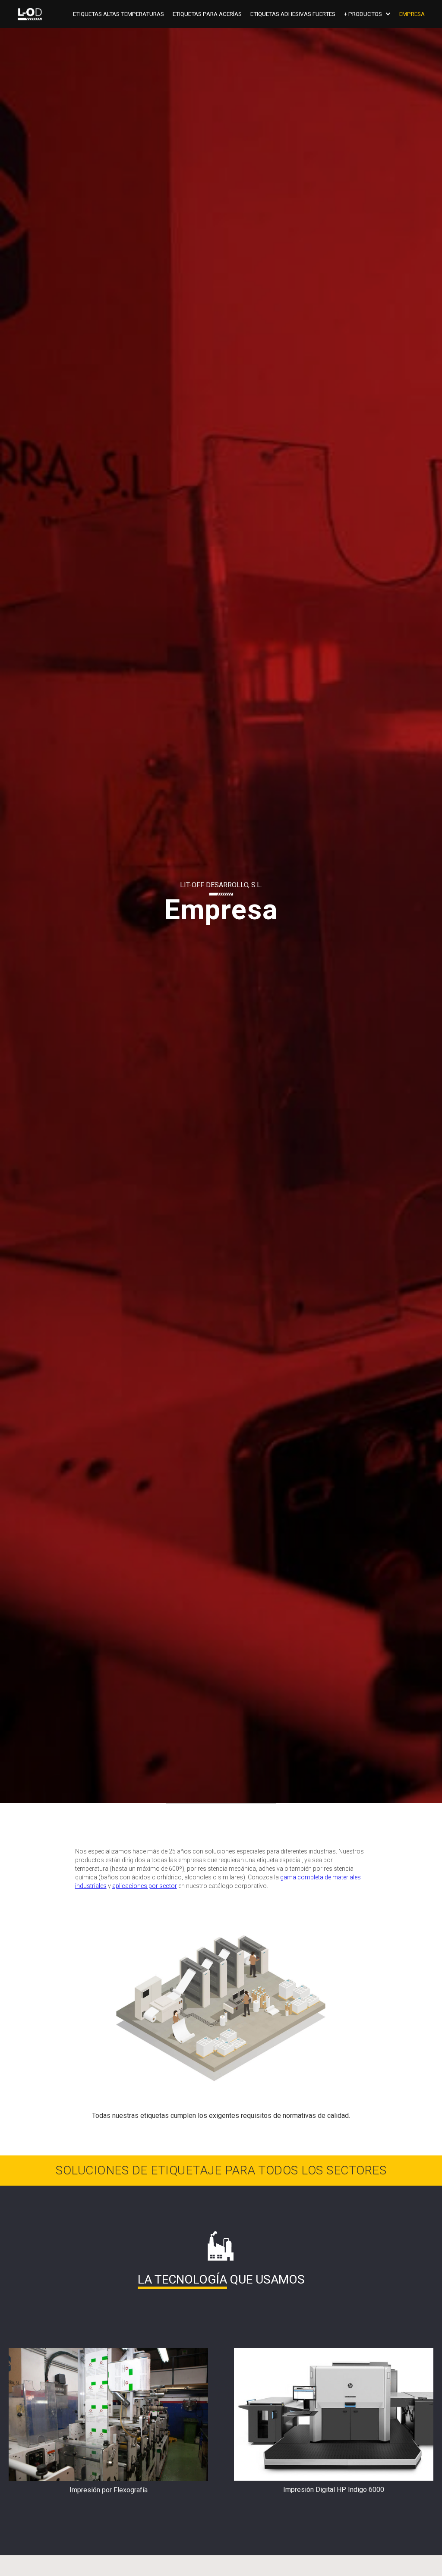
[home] (30, 14)
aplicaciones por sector (145, 1886)
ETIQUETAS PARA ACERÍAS (207, 14)
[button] (372, 14)
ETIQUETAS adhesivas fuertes (293, 14)
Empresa (412, 14)
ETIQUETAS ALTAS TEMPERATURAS (118, 14)
